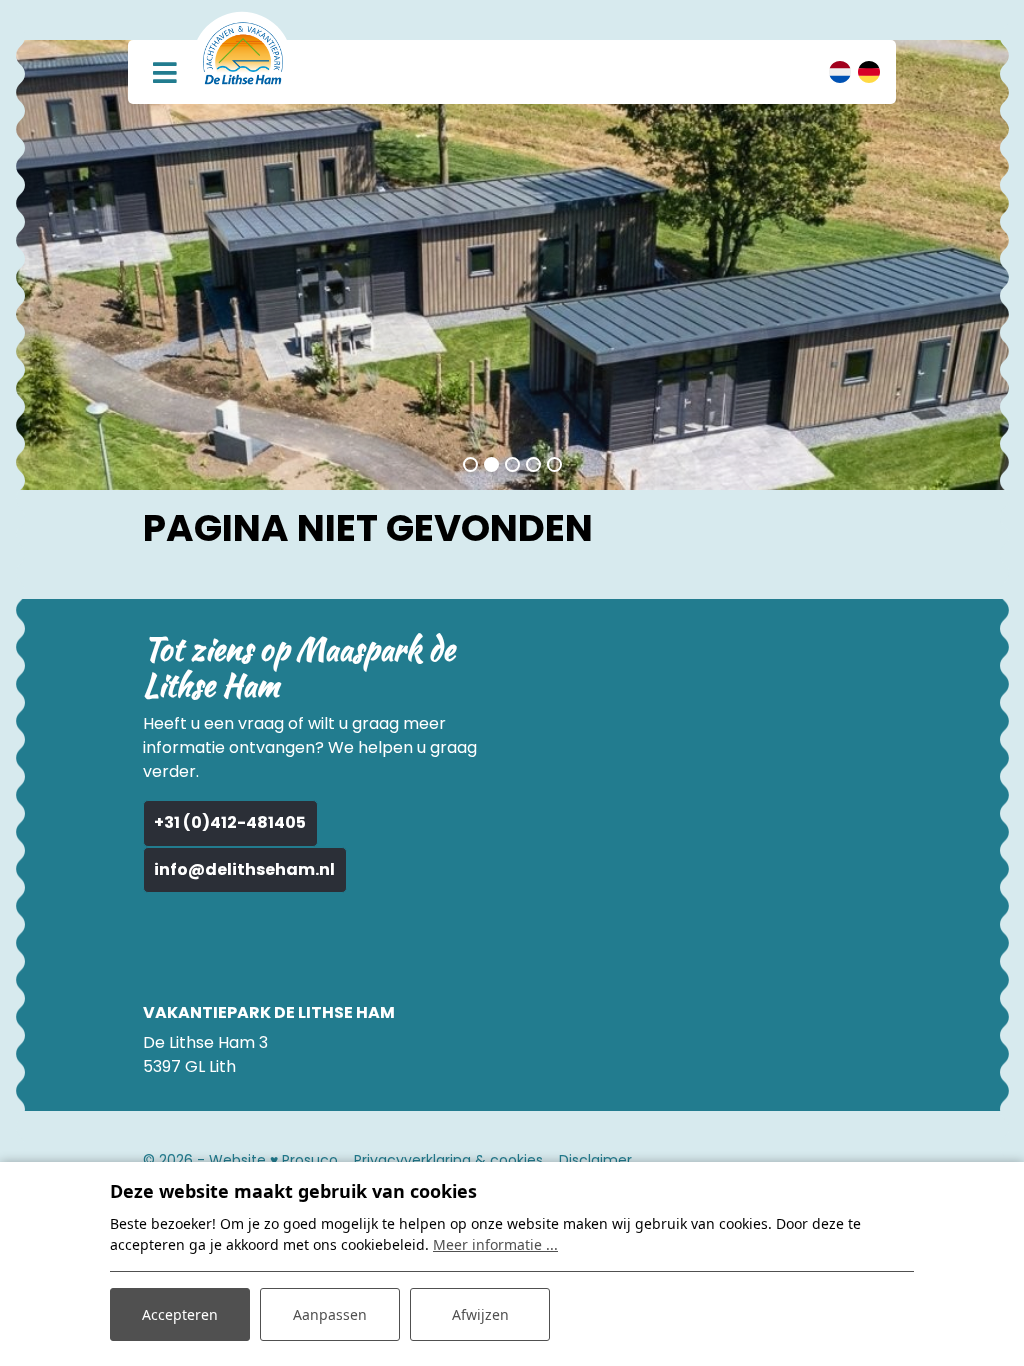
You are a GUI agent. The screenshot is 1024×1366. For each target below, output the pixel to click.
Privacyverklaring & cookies (448, 1160)
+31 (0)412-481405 (230, 822)
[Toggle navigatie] (164, 71)
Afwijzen (480, 1314)
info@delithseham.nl (244, 869)
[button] (470, 464)
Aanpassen (330, 1314)
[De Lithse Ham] (243, 53)
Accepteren (180, 1314)
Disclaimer (595, 1160)
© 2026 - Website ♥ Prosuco (240, 1160)
